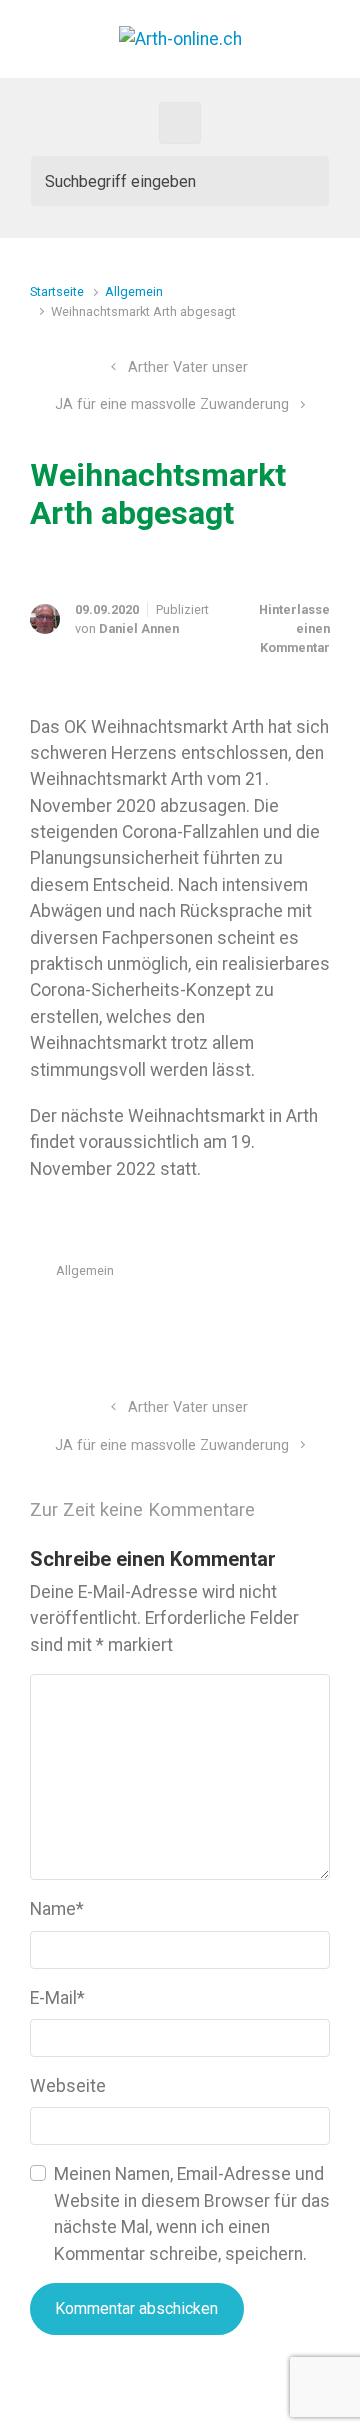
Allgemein (134, 291)
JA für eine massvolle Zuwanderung (172, 404)
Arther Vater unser (188, 367)
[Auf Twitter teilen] (206, 1318)
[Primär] (180, 123)
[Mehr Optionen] (319, 1318)
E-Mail (57, 1998)
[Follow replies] (297, 1509)
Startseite (57, 291)
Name (57, 1909)
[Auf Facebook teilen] (235, 1318)
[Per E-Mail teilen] (293, 1318)
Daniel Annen (139, 628)
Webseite (68, 2086)
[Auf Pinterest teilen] (264, 1318)
